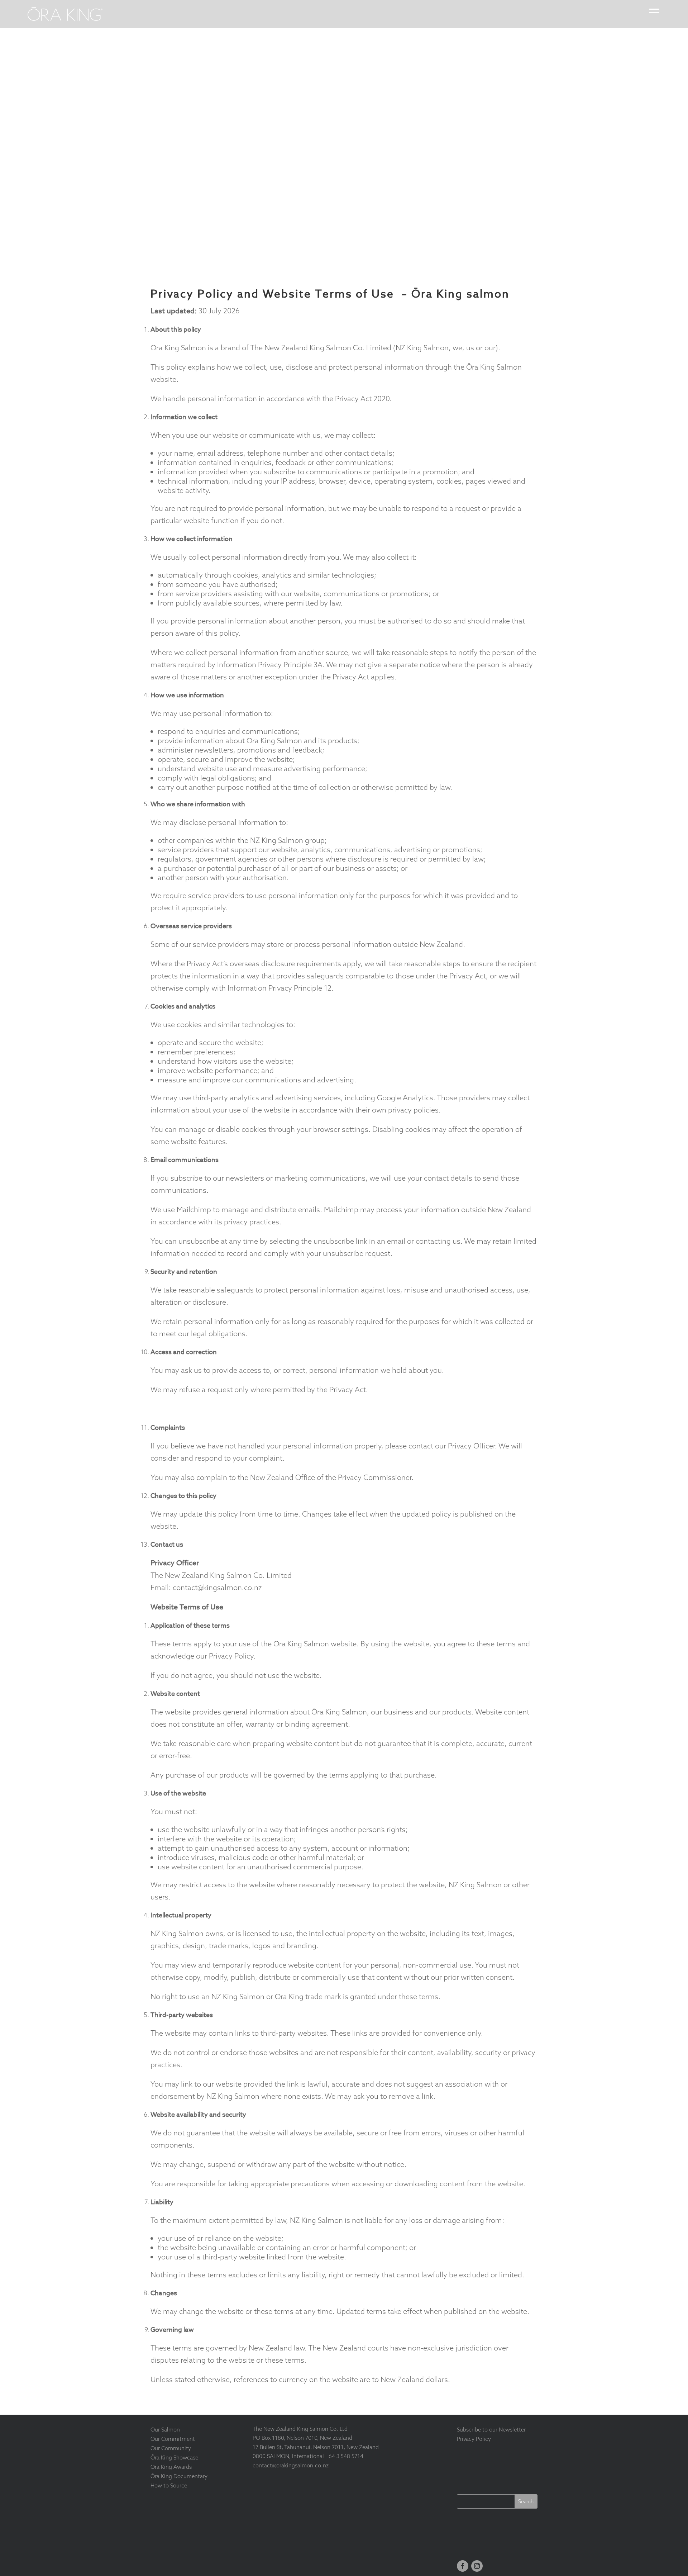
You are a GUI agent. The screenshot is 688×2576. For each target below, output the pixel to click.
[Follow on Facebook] (463, 2566)
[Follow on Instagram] (477, 2566)
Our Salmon (165, 2430)
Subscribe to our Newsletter (491, 2430)
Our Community (171, 2448)
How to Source (169, 2485)
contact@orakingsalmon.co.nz (291, 2465)
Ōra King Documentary (179, 2476)
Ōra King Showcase (174, 2458)
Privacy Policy (474, 2439)
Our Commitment (173, 2439)
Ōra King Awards (171, 2467)
